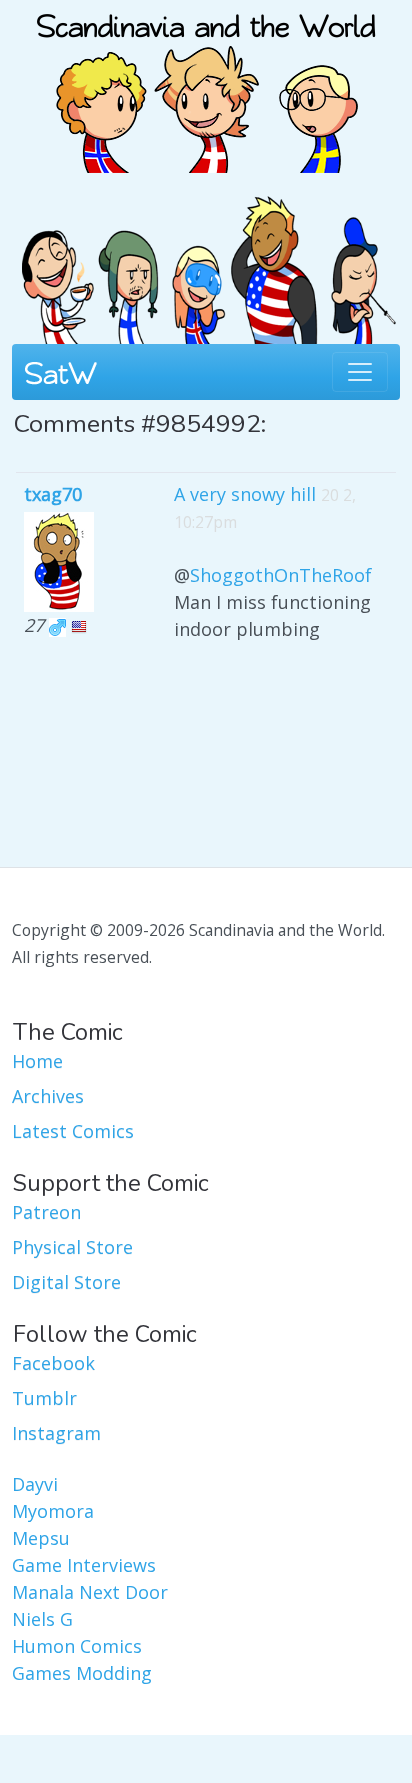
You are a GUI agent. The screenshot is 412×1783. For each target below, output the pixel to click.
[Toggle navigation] (360, 372)
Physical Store (72, 1247)
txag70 (53, 494)
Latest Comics (73, 1131)
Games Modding (82, 1673)
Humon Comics (77, 1646)
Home (37, 1061)
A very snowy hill (245, 494)
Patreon (46, 1212)
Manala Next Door (90, 1592)
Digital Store (66, 1282)
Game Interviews (84, 1565)
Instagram (56, 1433)
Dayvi (35, 1484)
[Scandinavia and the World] (206, 84)
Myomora (53, 1511)
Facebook (53, 1363)
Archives (48, 1096)
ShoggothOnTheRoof (281, 575)
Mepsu (41, 1538)
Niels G (42, 1619)
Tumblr (44, 1398)
